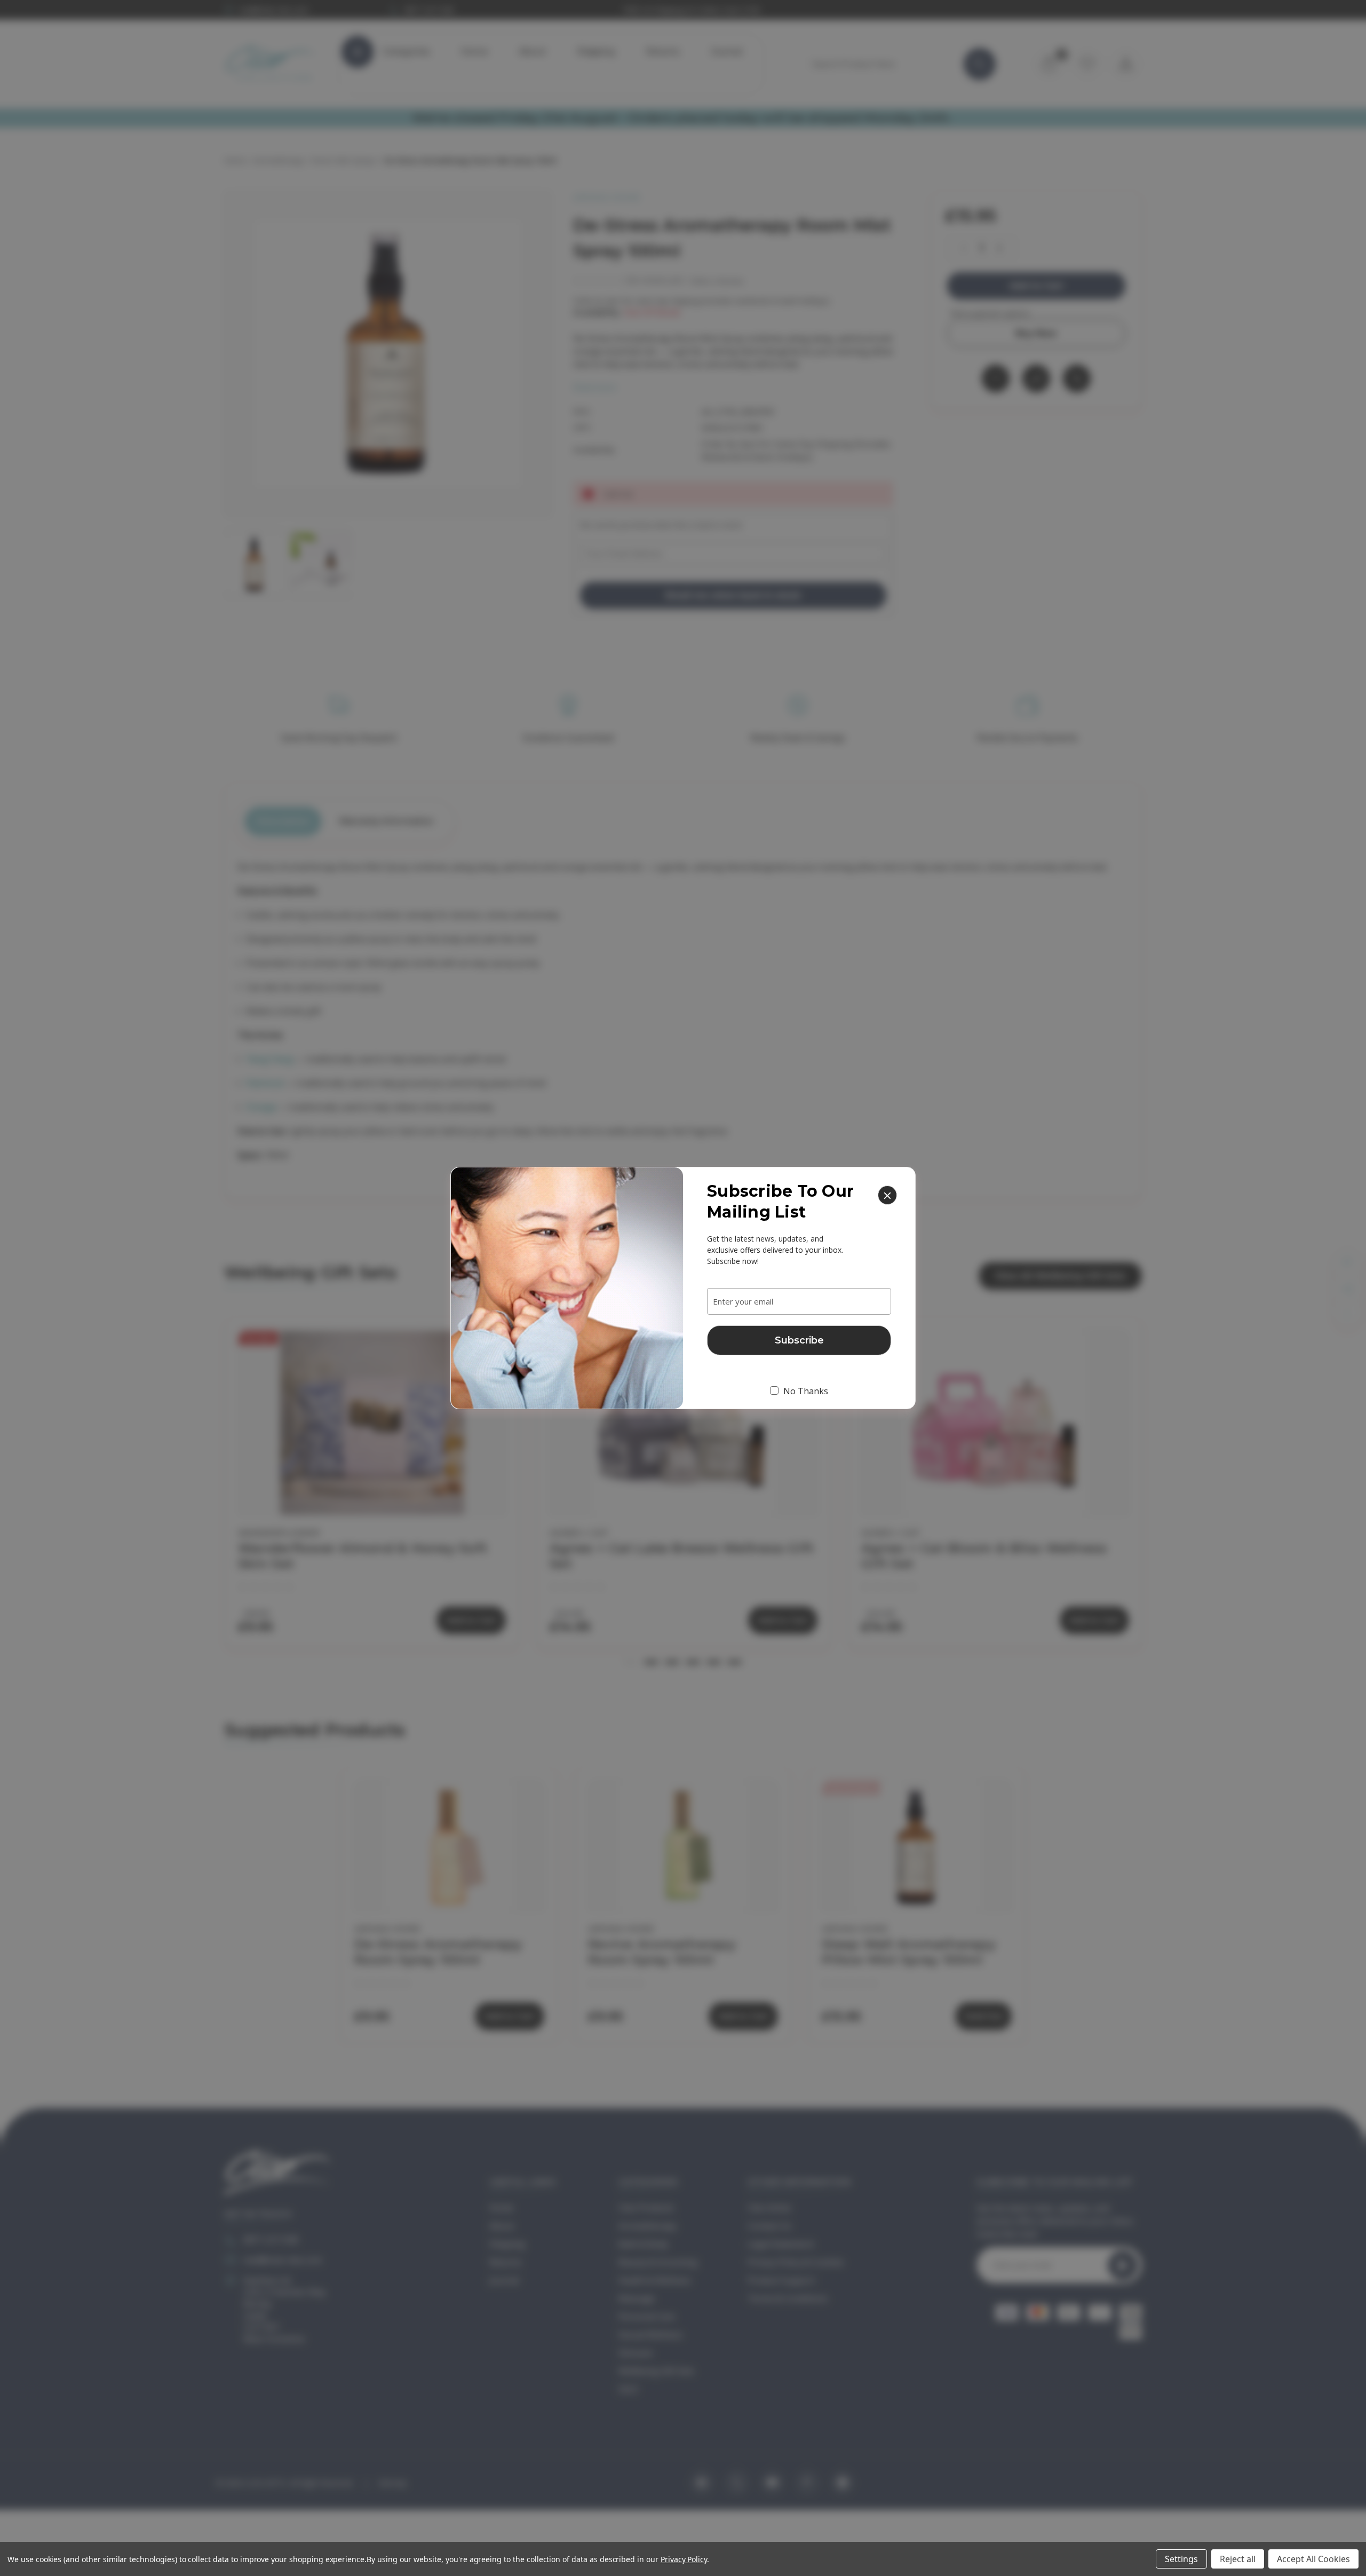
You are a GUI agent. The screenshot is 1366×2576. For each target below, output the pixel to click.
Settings (1181, 2559)
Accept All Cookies (1313, 2559)
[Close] (887, 1195)
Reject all (1238, 2559)
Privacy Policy (684, 2559)
